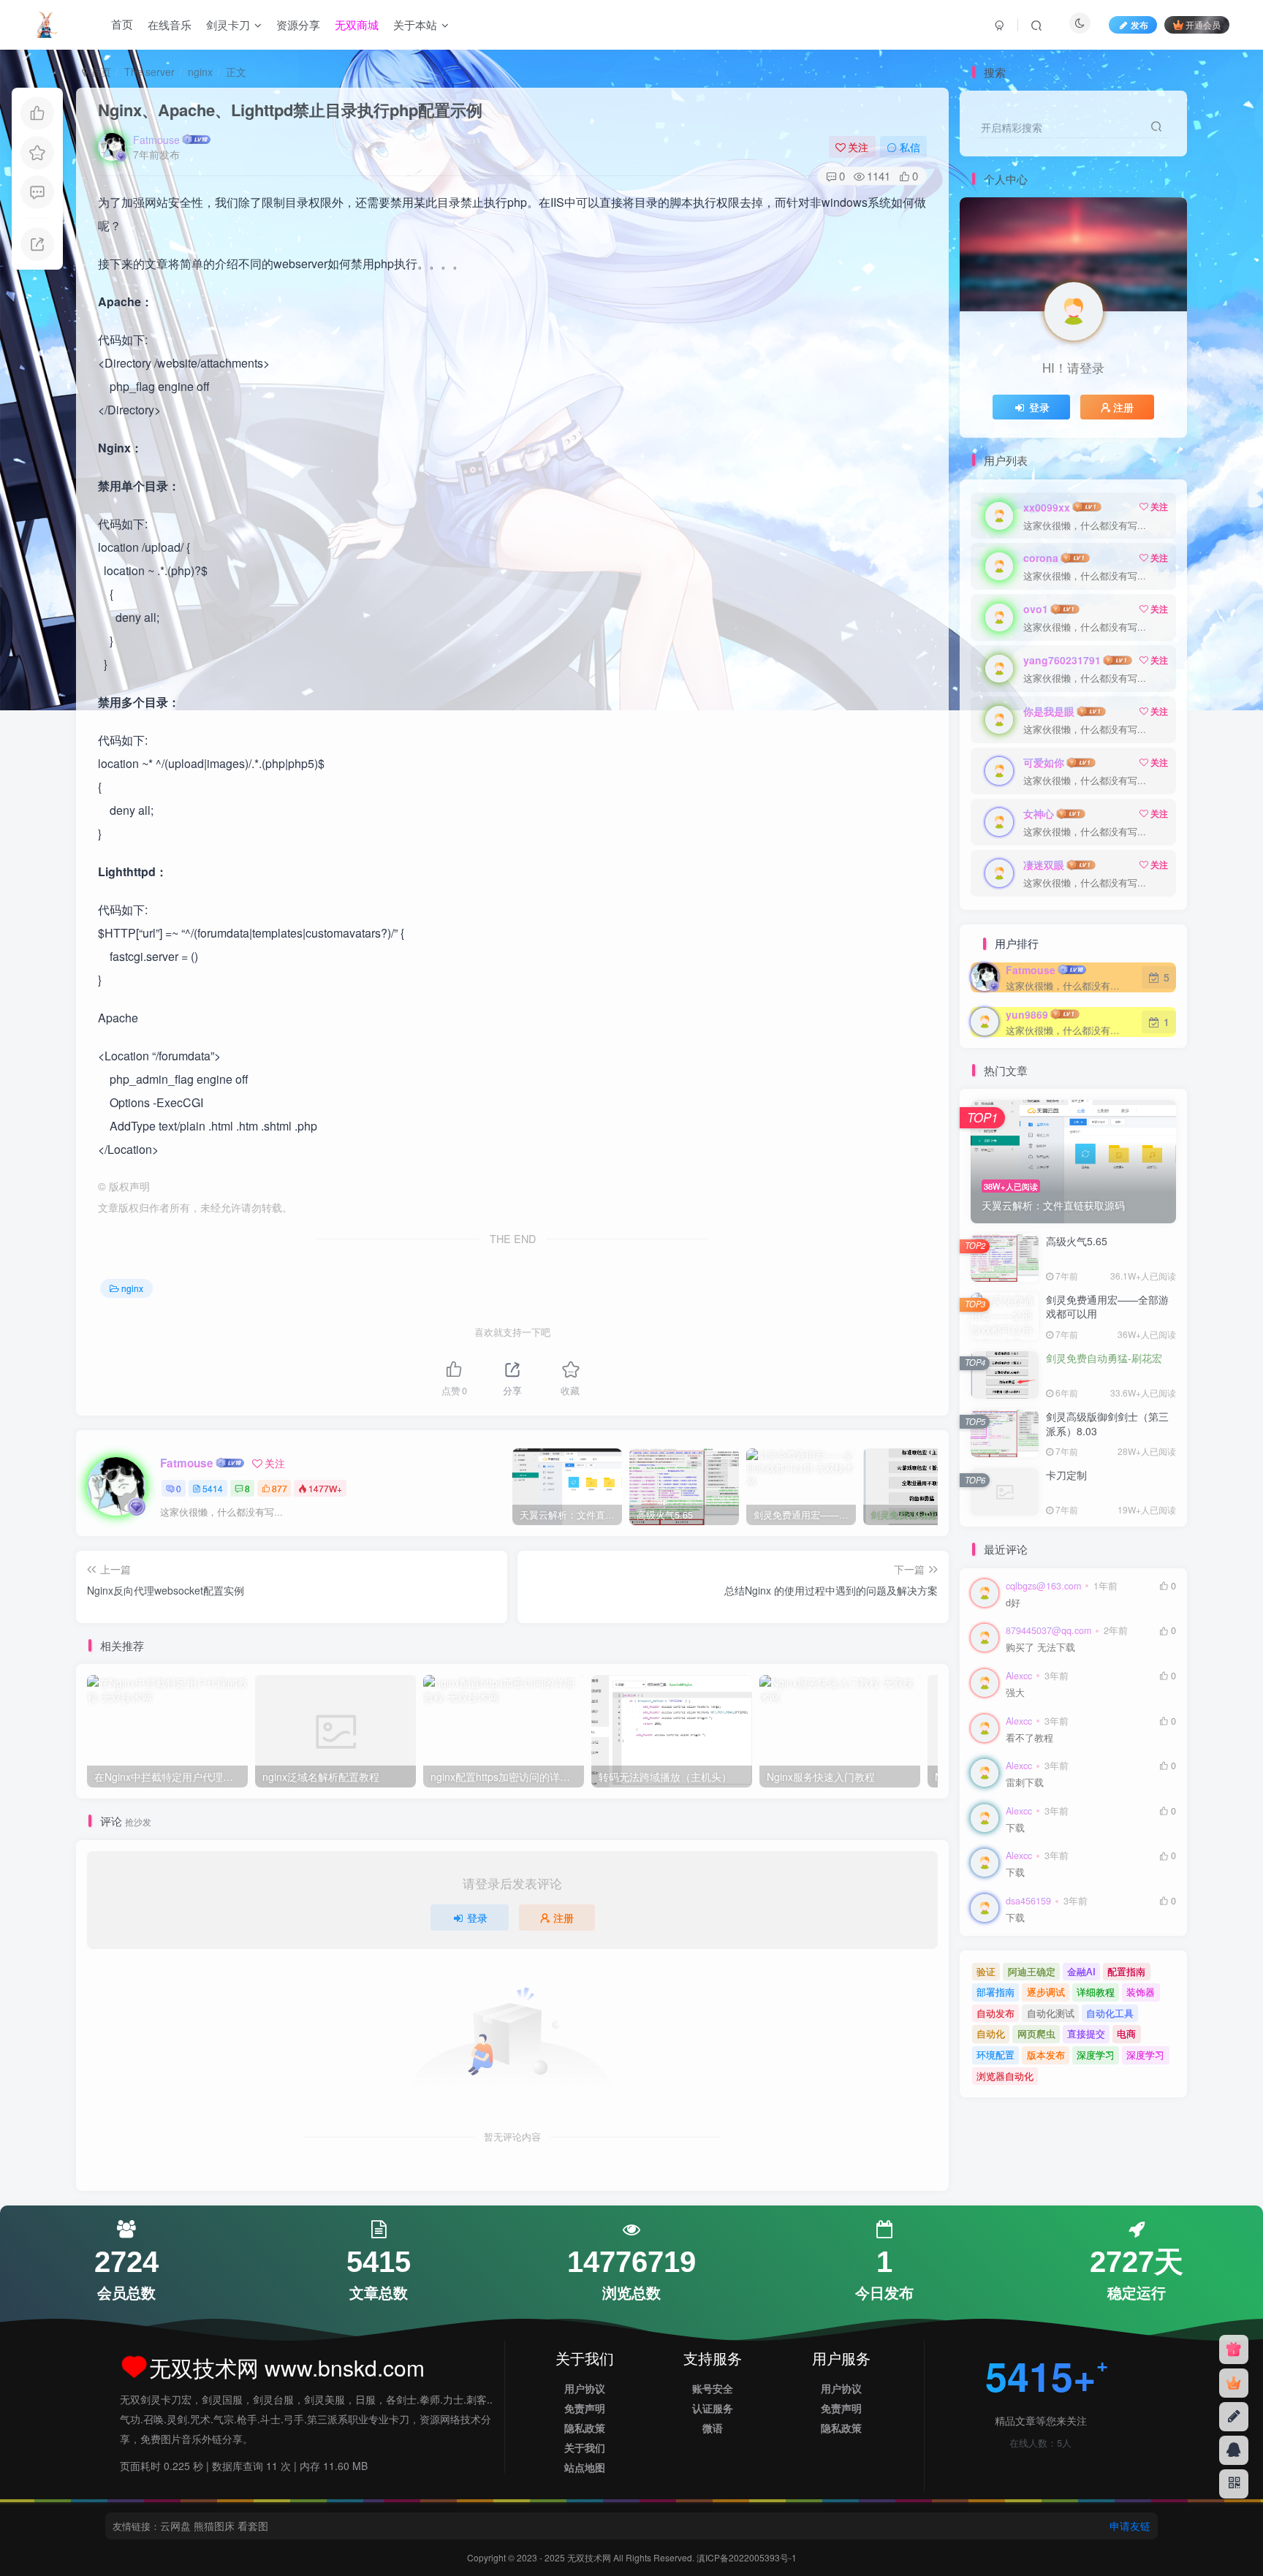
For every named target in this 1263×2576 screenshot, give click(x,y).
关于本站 (415, 24)
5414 (213, 1488)
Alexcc (1019, 1676)
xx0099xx (1047, 507)
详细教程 (1096, 1992)
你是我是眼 (1049, 711)
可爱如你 (1044, 762)
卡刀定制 (1066, 1475)
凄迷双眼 (1044, 865)
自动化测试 (1051, 2013)
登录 (477, 1918)
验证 (986, 1971)
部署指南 (995, 1992)
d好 (1013, 1603)
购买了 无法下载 (1040, 1648)
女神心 (1039, 813)
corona (1041, 558)
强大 (1015, 1693)
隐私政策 (585, 2428)
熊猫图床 (214, 2526)
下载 (1015, 1828)
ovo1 (1036, 609)
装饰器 (1141, 1992)
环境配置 (995, 2055)
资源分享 (298, 24)
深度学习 (1096, 2055)
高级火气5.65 (1077, 1241)
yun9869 (1027, 1014)
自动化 (991, 2033)
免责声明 (585, 2408)
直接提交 (1086, 2033)
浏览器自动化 (1005, 2076)
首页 (122, 24)
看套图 (253, 2526)
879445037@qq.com (1048, 1630)
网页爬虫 (1036, 2033)
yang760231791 (1062, 660)
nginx (200, 72)
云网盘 (175, 2526)
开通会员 (1203, 24)
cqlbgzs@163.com (1043, 1586)
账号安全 (713, 2388)
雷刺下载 (1025, 1783)
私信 (910, 147)
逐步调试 (1046, 1992)
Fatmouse (156, 140)
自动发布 (995, 2013)
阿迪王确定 (1032, 1971)
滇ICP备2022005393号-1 (747, 2557)
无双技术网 (590, 2557)
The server (149, 72)
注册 (564, 1918)
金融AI (1081, 1971)
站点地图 (585, 2467)
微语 (713, 2428)
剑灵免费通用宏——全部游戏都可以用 (1107, 1307)
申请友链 (1130, 2526)
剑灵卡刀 (228, 24)
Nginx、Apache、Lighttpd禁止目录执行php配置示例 (290, 110)
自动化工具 (1110, 2013)
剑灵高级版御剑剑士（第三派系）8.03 (1107, 1424)
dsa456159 (1028, 1901)
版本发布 (1046, 2055)
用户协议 (585, 2388)
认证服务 (713, 2408)
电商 (1126, 2033)
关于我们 (585, 2447)
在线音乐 (170, 24)
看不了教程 (1029, 1738)
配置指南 (1126, 1971)
